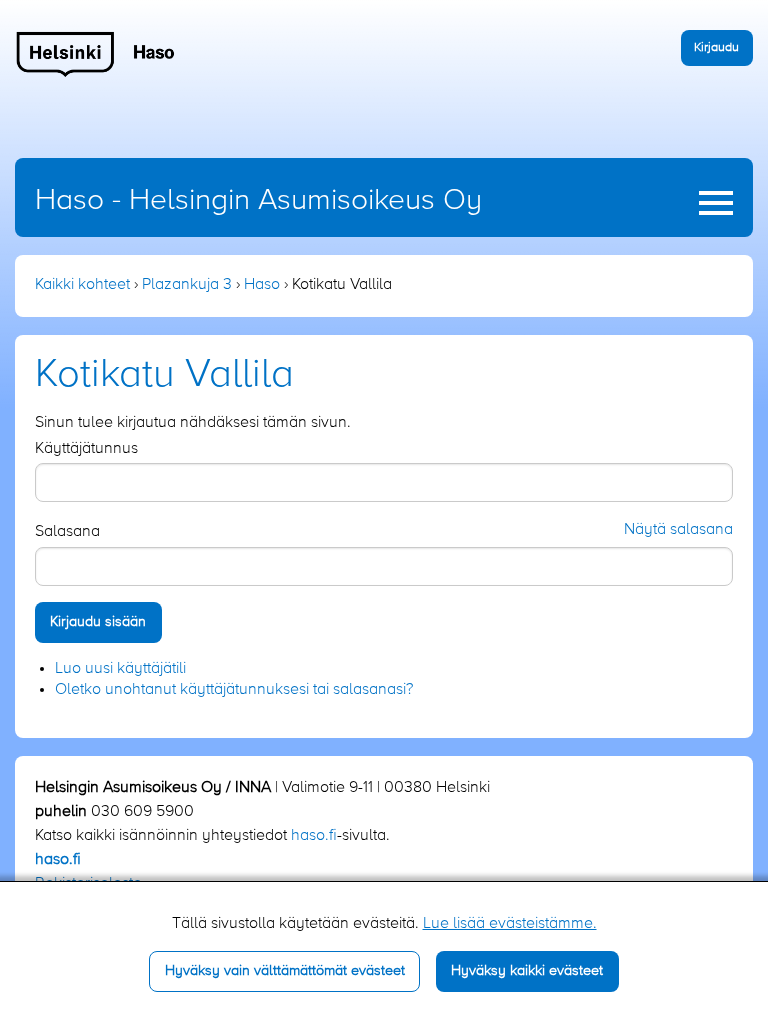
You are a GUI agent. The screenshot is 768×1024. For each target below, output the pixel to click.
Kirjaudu (716, 47)
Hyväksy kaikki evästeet (527, 971)
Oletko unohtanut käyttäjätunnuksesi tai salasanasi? (234, 690)
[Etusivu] (96, 54)
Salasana (67, 532)
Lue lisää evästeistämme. (510, 924)
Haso (262, 285)
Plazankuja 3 (187, 285)
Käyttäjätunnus (86, 449)
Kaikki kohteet (82, 285)
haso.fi (314, 836)
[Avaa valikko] (716, 203)
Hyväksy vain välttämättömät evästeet (285, 971)
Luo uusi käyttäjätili (120, 669)
